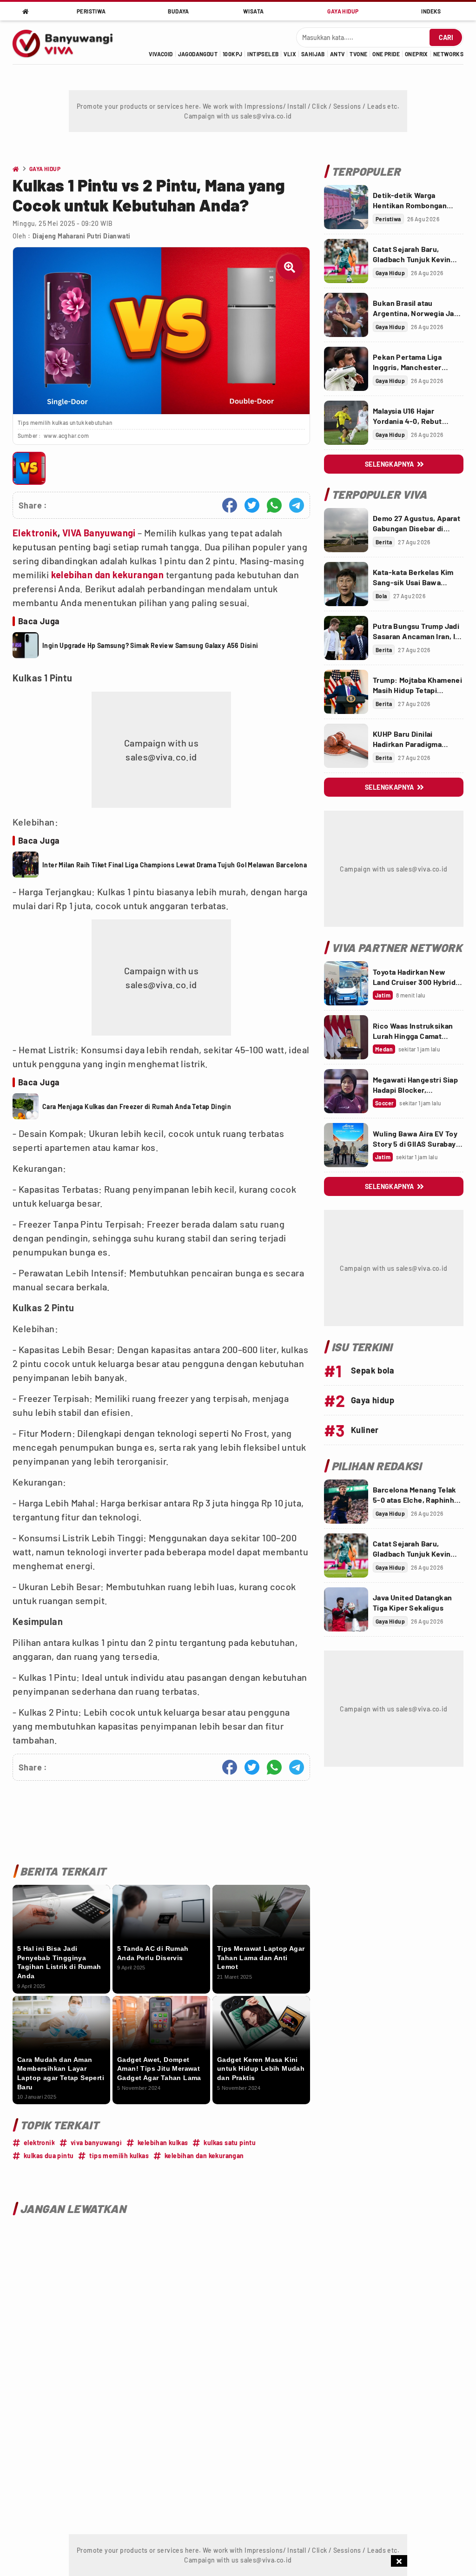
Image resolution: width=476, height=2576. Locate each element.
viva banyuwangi (96, 2143)
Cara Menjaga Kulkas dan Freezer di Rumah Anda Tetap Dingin (137, 1106)
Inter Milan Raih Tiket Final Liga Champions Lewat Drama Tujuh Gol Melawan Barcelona (175, 865)
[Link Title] (346, 207)
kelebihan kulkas (163, 2143)
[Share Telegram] (297, 505)
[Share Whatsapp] (274, 505)
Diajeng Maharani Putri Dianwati (81, 236)
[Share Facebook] (230, 505)
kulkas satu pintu (230, 2143)
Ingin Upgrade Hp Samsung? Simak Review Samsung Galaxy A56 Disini (150, 645)
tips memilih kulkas (119, 2156)
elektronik (39, 2143)
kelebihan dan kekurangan (108, 575)
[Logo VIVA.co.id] (68, 42)
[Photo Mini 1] (29, 468)
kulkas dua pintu (49, 2156)
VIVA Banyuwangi (99, 533)
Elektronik (35, 533)
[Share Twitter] (252, 505)
